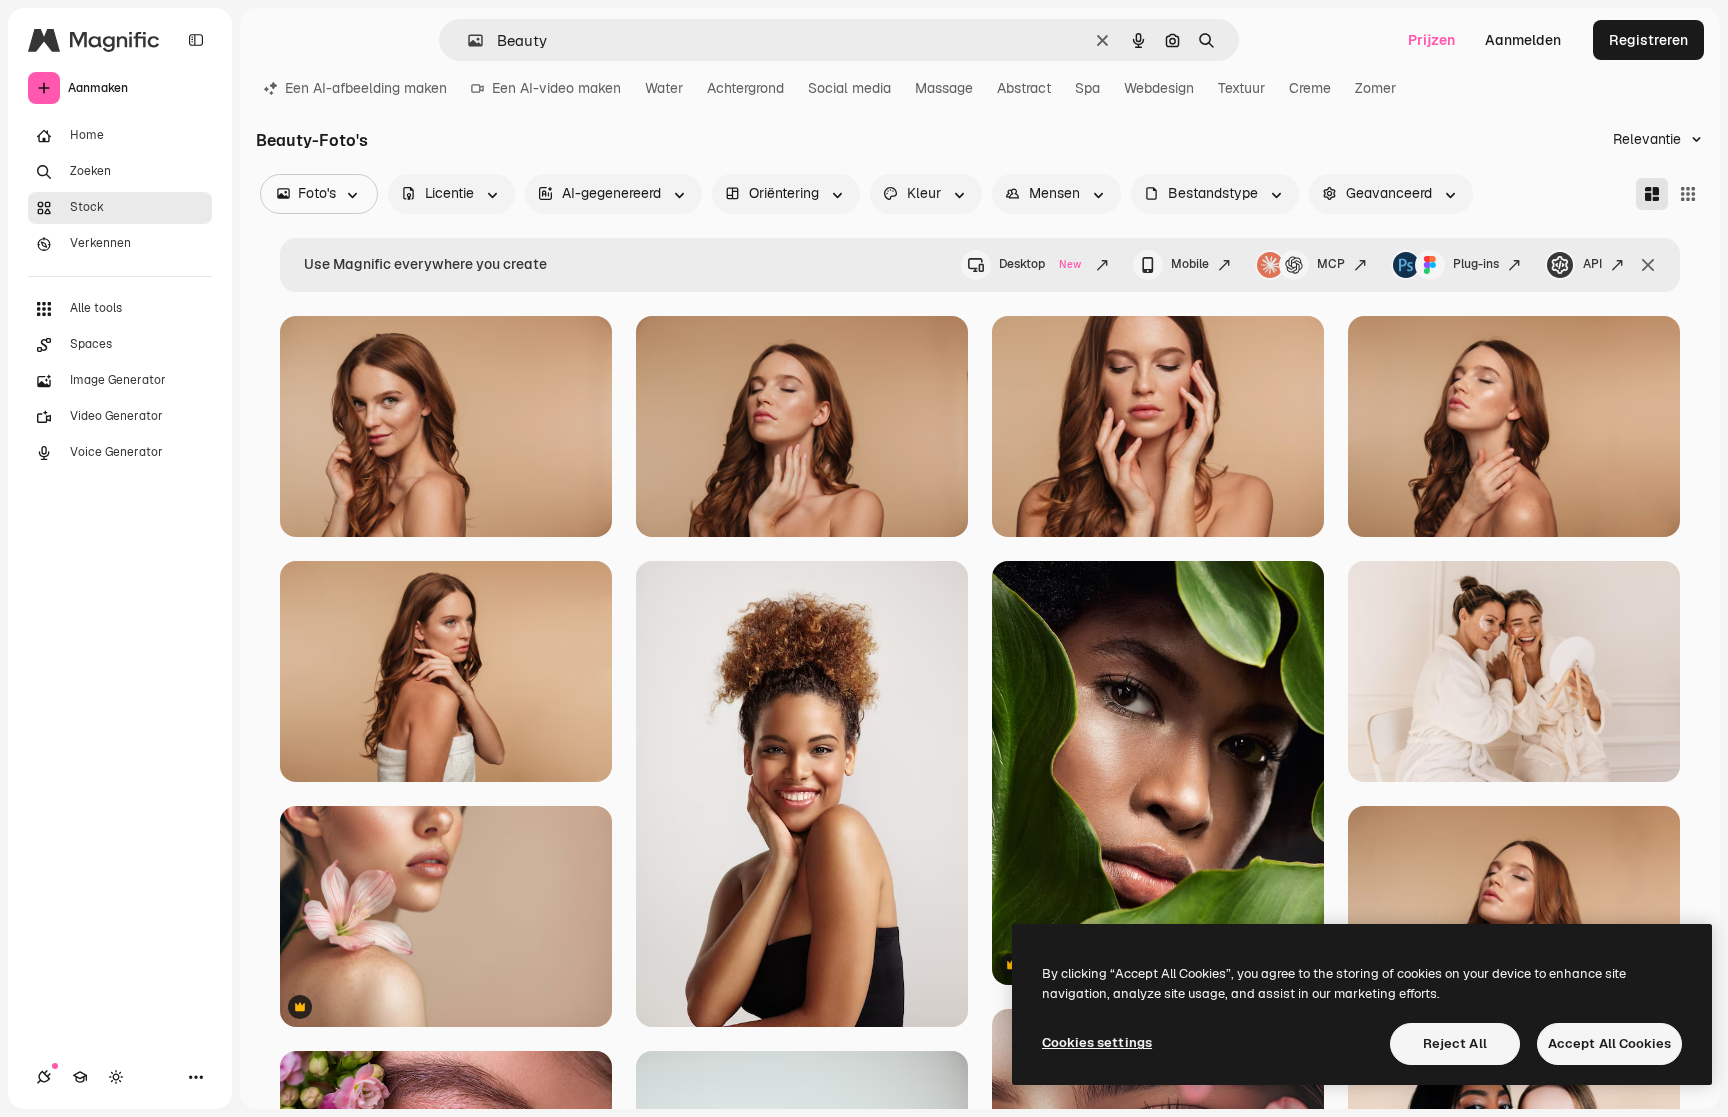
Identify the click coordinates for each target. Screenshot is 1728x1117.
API (1592, 264)
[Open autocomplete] (467, 40)
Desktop (1040, 264)
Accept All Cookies (1609, 1043)
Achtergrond (745, 88)
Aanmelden (1523, 40)
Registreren (1648, 40)
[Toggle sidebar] (196, 40)
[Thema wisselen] (116, 1077)
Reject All (1455, 1043)
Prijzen (1431, 40)
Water (664, 88)
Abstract (1024, 88)
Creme (1310, 88)
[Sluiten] (1648, 265)
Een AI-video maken (556, 88)
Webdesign (1159, 88)
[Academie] (80, 1077)
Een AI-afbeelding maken (366, 88)
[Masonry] (1652, 194)
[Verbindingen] (44, 1077)
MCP (1331, 264)
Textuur (1241, 88)
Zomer (1375, 88)
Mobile (1190, 264)
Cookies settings (1097, 1042)
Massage (944, 88)
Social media (849, 88)
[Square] (1688, 194)
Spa (1087, 88)
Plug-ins (1476, 264)
